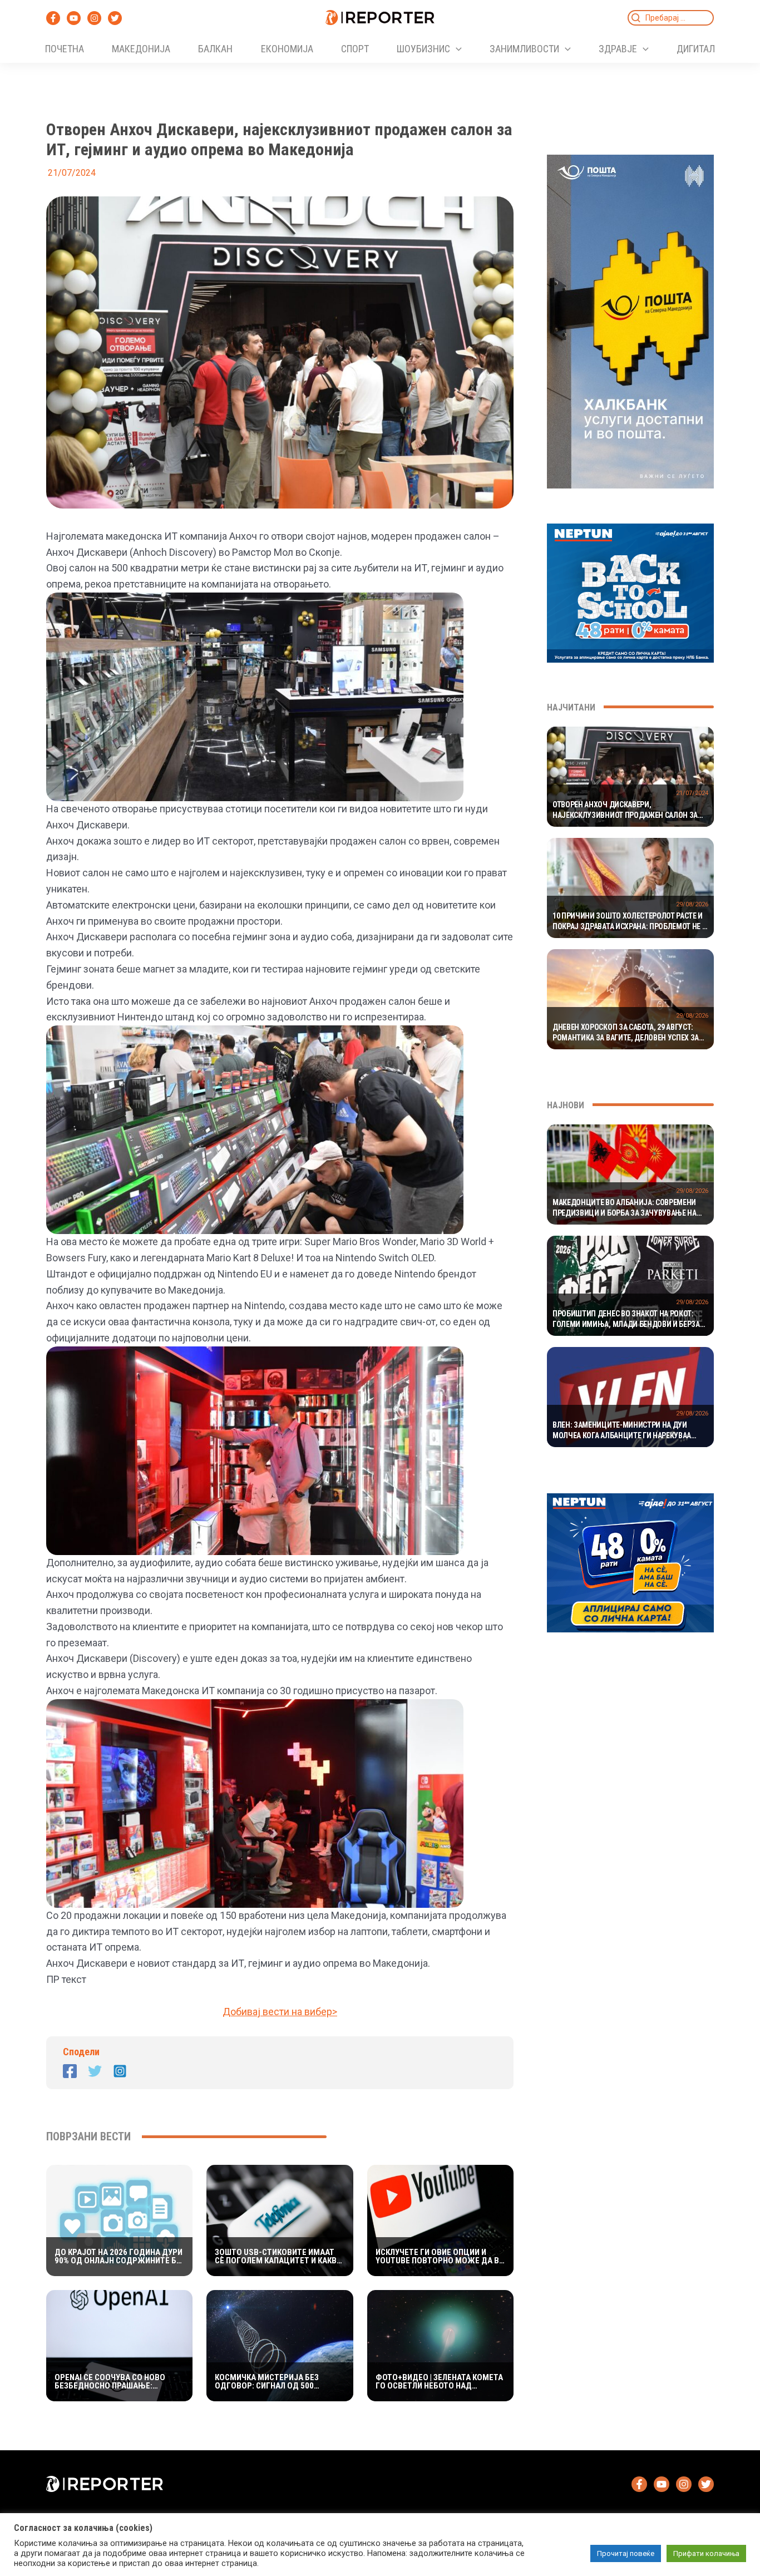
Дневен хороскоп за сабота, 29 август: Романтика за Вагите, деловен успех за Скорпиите (626, 1033)
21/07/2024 (692, 793)
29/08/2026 (692, 904)
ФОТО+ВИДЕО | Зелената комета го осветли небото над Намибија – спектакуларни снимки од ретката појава (439, 2382)
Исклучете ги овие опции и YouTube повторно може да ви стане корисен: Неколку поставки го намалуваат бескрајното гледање (440, 2257)
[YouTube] (74, 18)
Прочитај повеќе (626, 2553)
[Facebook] (53, 18)
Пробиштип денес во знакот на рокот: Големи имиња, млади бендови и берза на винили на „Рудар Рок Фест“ (626, 1320)
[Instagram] (94, 18)
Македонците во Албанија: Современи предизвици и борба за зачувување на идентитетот (625, 1208)
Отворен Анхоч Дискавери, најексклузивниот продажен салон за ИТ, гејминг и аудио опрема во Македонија (625, 811)
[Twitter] (115, 18)
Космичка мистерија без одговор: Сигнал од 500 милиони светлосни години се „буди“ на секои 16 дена (279, 2382)
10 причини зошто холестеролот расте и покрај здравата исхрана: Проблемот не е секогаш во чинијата (629, 922)
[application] (456, 49)
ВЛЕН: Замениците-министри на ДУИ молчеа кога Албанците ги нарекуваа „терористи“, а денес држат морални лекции (622, 1431)
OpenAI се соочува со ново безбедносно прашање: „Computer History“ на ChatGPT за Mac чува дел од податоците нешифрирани (112, 2382)
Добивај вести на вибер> (280, 2012)
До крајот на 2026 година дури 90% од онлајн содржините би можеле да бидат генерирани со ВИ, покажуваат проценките (119, 2257)
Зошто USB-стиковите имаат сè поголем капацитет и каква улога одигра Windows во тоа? (278, 2257)
